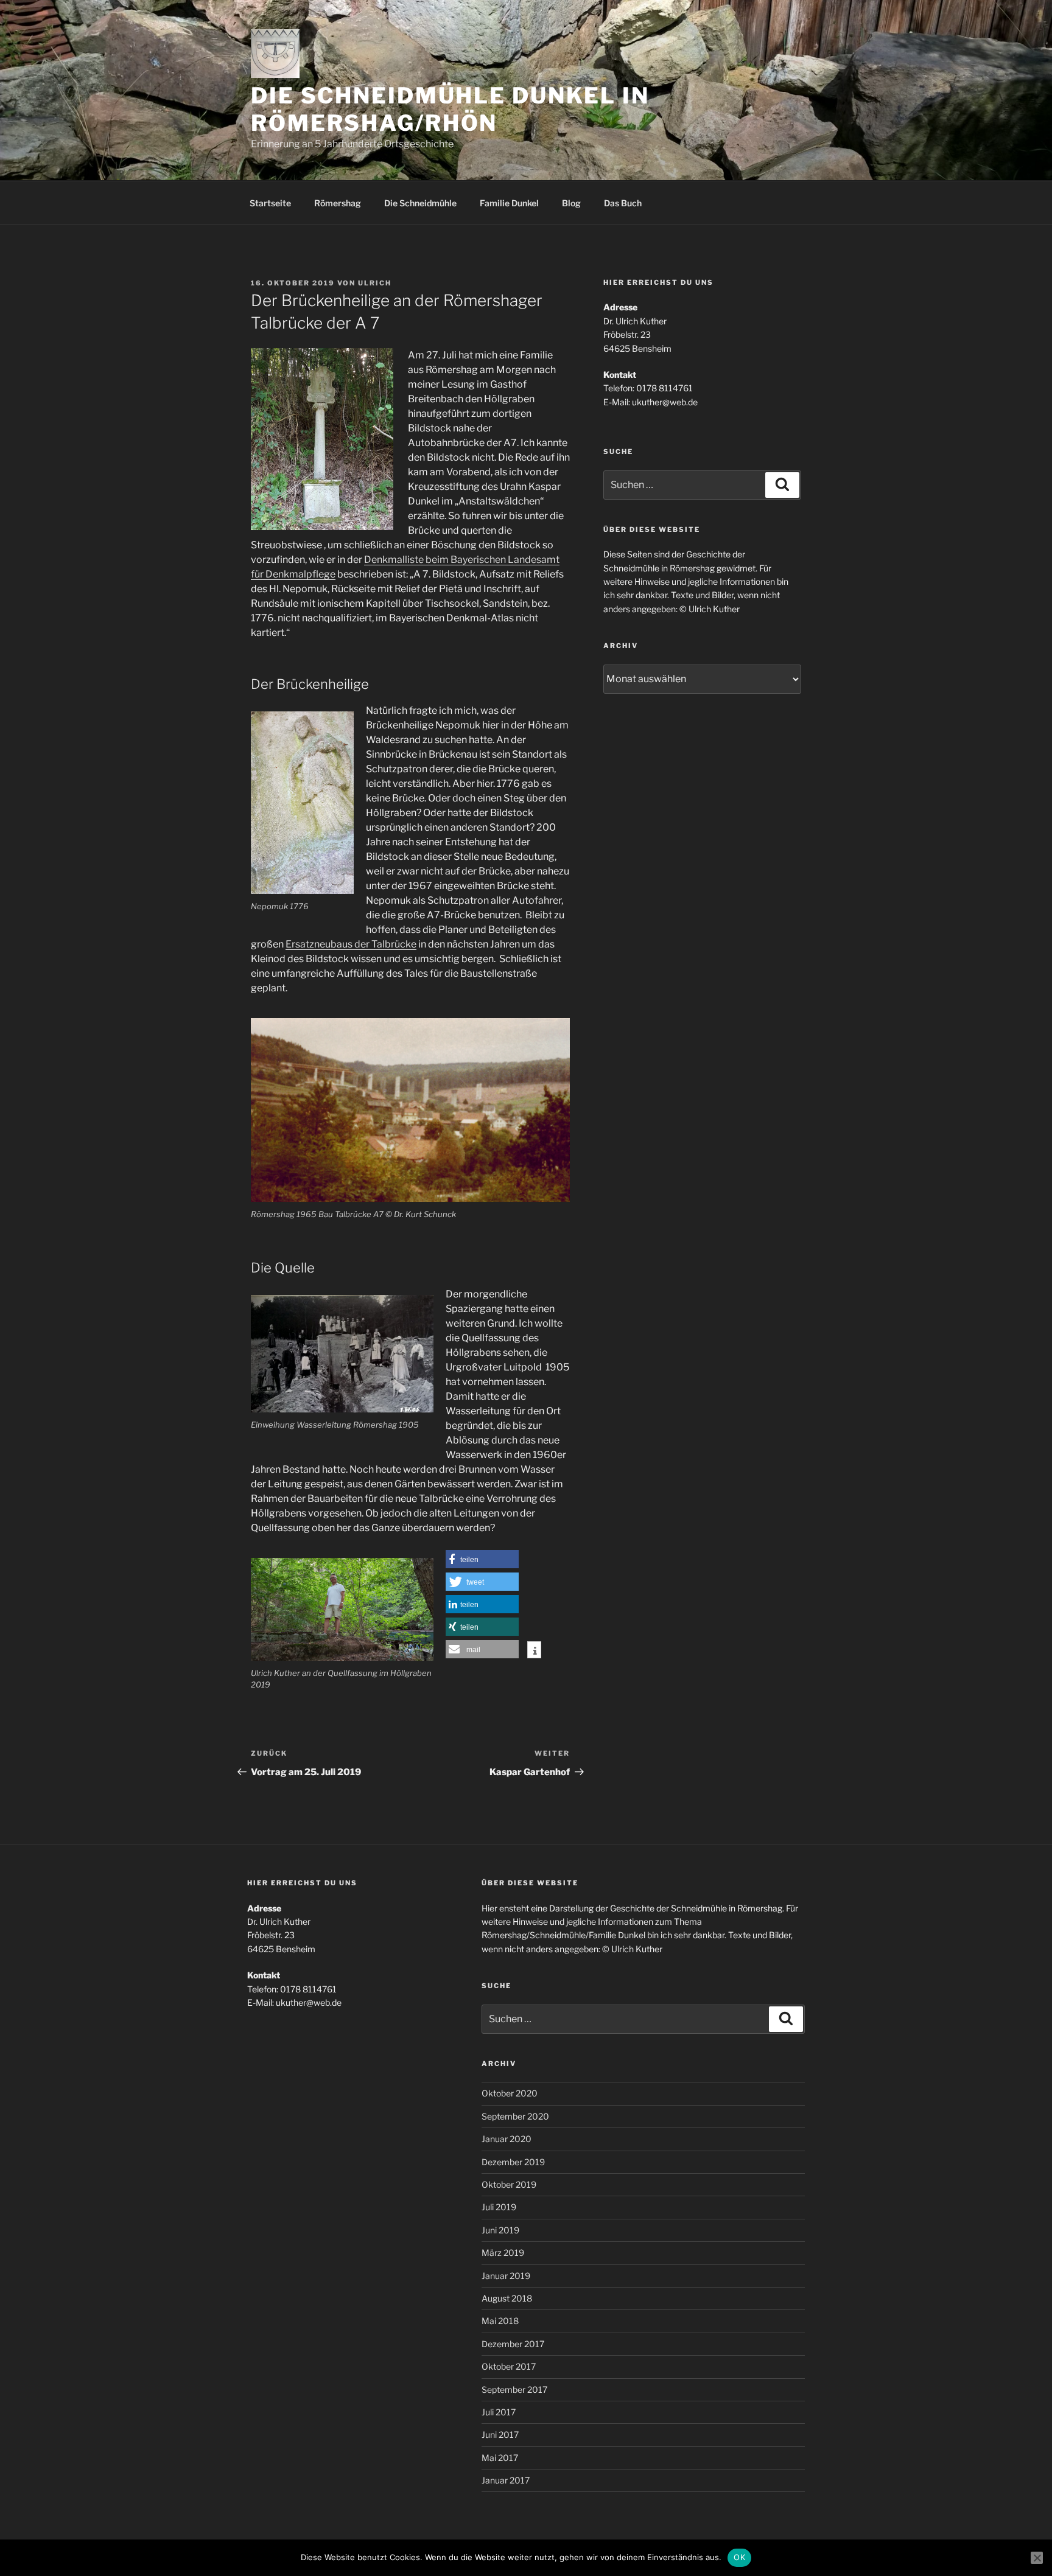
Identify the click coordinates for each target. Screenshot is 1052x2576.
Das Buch (623, 203)
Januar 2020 (507, 2139)
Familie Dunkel (509, 203)
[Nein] (1037, 2558)
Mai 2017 (500, 2458)
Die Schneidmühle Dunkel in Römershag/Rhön (450, 109)
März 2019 (503, 2253)
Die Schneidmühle (420, 203)
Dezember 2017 (513, 2344)
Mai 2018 (500, 2321)
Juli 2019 (499, 2207)
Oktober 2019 (509, 2184)
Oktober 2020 (510, 2093)
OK (739, 2557)
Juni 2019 (500, 2230)
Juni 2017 (500, 2435)
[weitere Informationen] (534, 1651)
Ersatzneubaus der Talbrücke (351, 944)
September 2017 (514, 2389)
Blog (571, 203)
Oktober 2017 (509, 2366)
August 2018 (507, 2298)
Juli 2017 (499, 2412)
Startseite (270, 203)
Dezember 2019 (513, 2162)
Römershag (338, 203)
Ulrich (375, 283)
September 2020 (515, 2116)
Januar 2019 (506, 2276)
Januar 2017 (506, 2480)
